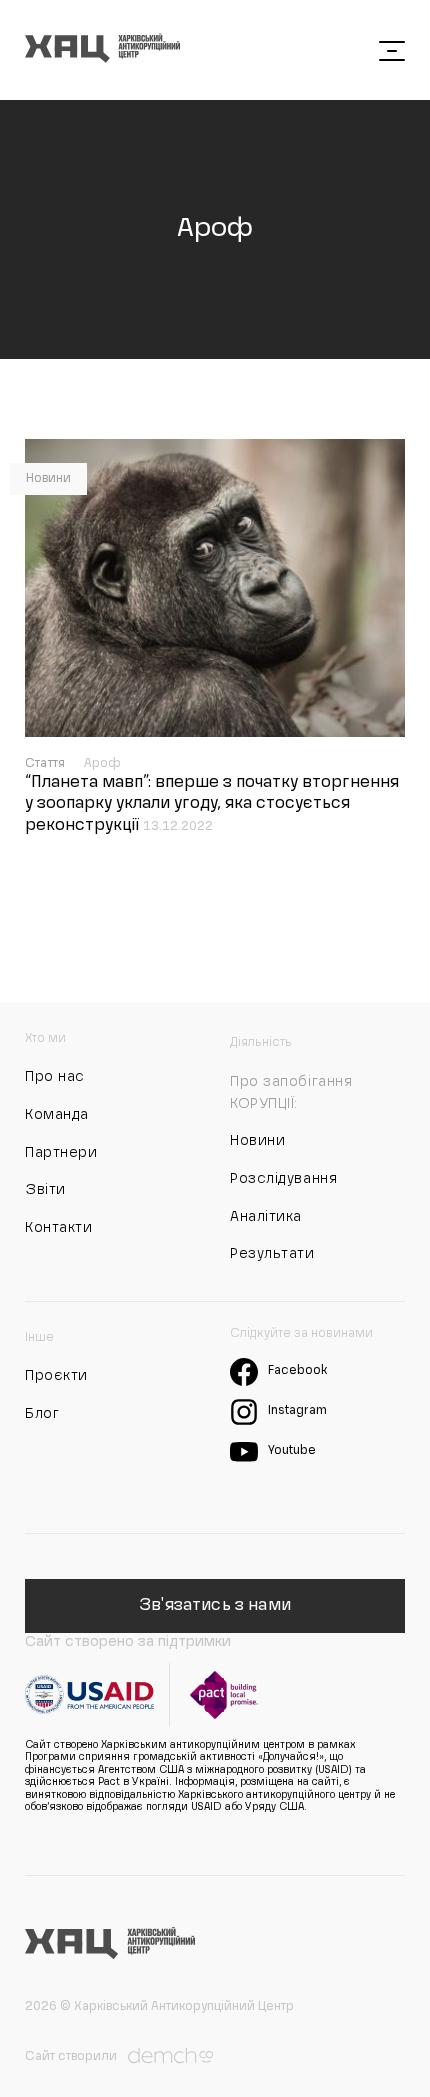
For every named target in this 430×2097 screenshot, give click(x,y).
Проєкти (56, 1376)
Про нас (55, 1077)
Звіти (45, 1190)
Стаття (47, 764)
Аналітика (266, 1217)
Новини (48, 479)
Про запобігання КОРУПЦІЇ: (291, 1093)
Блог (42, 1414)
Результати (272, 1254)
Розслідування (283, 1179)
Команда (57, 1115)
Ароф (103, 764)
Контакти (58, 1228)
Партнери (61, 1153)
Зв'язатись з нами (215, 1606)
